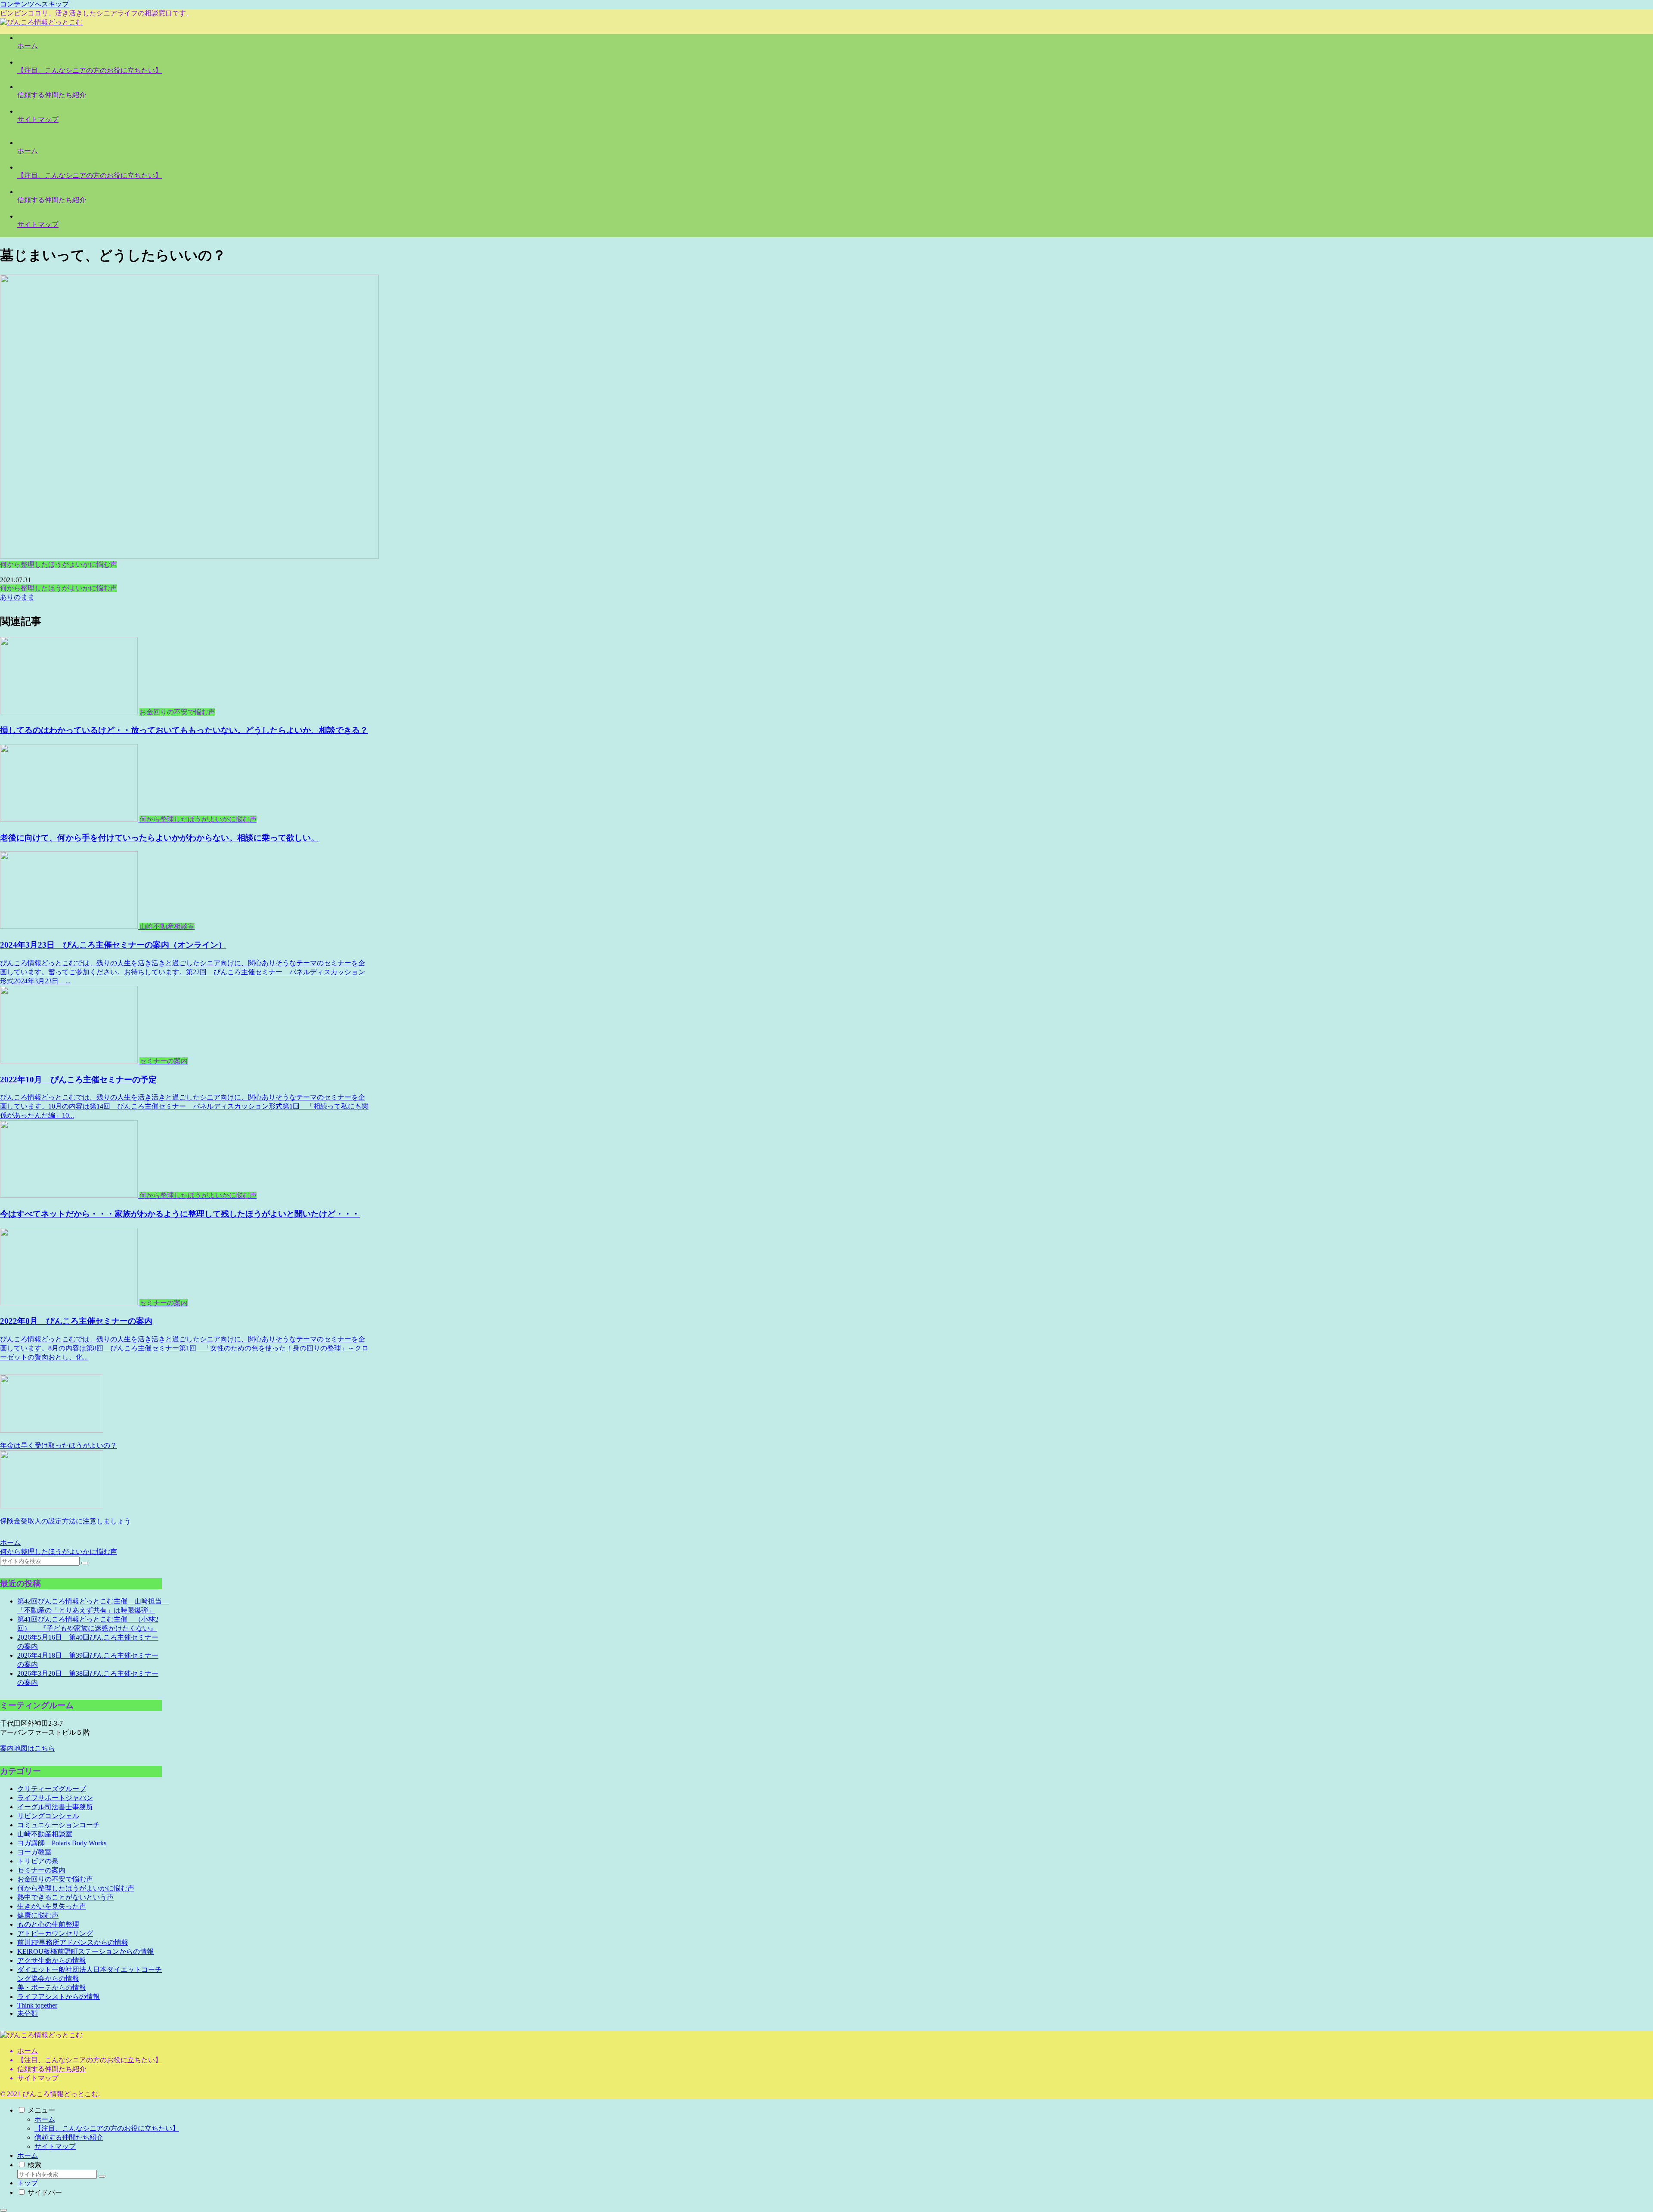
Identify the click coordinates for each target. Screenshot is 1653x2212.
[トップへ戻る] (3, 2210)
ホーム (28, 2051)
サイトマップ (38, 2078)
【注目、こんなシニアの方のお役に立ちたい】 (90, 2060)
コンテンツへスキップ (34, 4)
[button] (85, 1563)
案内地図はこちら (28, 1748)
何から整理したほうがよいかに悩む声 (59, 588)
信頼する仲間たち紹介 (52, 2069)
